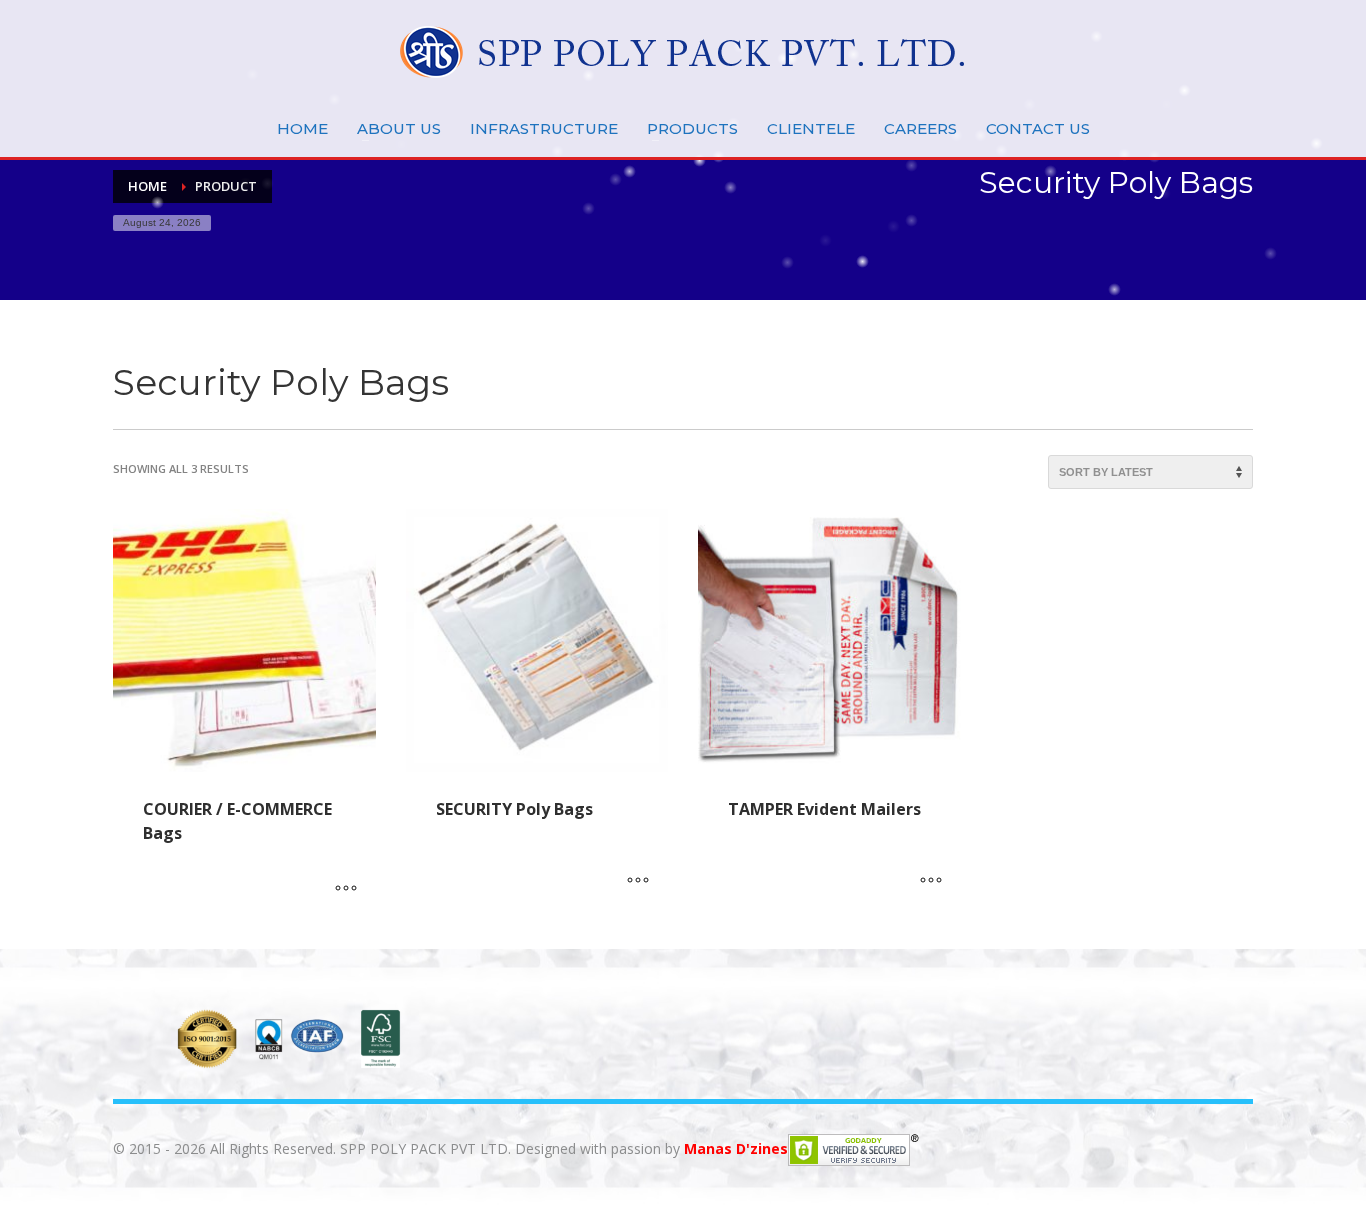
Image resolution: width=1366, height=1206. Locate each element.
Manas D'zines (736, 1147)
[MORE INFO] (346, 890)
